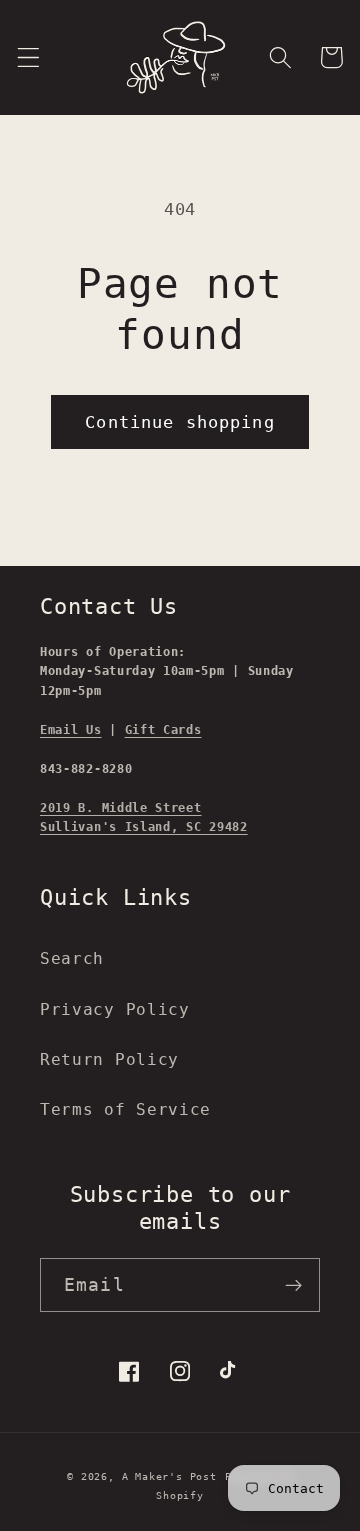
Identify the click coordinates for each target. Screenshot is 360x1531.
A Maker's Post (169, 1476)
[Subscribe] (293, 1285)
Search (72, 958)
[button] (28, 57)
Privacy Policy (115, 1009)
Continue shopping (180, 422)
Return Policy (109, 1059)
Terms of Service (125, 1109)
